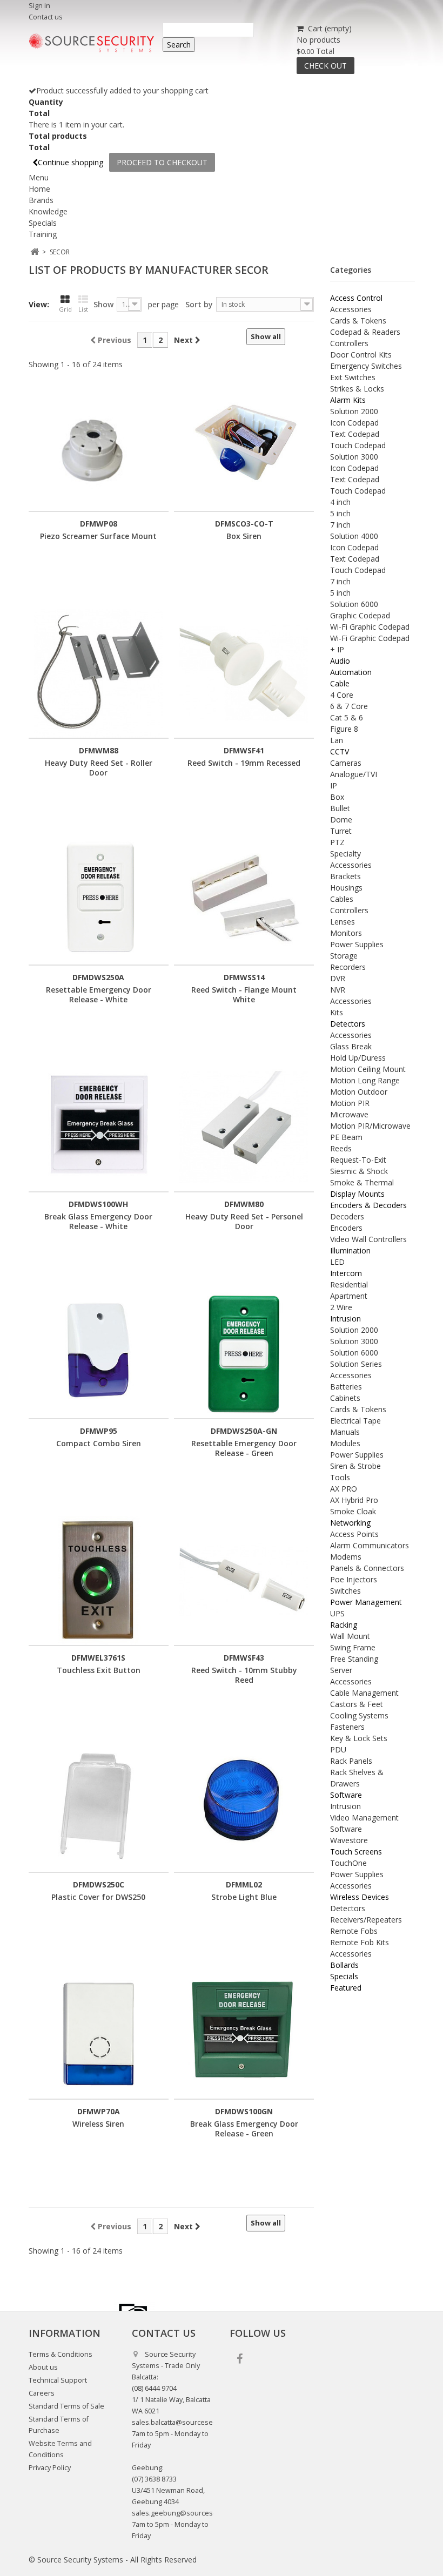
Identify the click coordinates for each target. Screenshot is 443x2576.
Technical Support (58, 2380)
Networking (350, 1523)
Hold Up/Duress (358, 1058)
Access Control (356, 298)
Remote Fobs (354, 1931)
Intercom (346, 1273)
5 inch (340, 513)
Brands (41, 200)
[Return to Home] (35, 252)
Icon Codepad (354, 423)
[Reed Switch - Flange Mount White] (244, 900)
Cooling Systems (359, 1715)
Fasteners (347, 1727)
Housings (346, 888)
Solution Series (356, 1364)
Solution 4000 (354, 536)
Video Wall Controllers (368, 1239)
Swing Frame (353, 1647)
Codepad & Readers (365, 332)
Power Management (366, 1602)
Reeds (341, 1148)
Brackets (345, 876)
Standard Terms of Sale (66, 2406)
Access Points (354, 1534)
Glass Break (351, 1046)
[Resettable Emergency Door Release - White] (99, 900)
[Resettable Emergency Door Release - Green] (244, 1354)
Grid (65, 309)
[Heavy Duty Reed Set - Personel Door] (244, 1127)
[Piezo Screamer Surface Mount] (99, 446)
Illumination (350, 1250)
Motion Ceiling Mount (368, 1069)
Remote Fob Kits (360, 1942)
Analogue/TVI (354, 774)
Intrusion (345, 1319)
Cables (342, 899)
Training (43, 234)
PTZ (337, 842)
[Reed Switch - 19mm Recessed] (244, 673)
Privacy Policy (50, 2468)
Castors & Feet (357, 1704)
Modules (345, 1443)
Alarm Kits (348, 400)
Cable (340, 683)
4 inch (340, 502)
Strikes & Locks (357, 389)
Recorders (348, 967)
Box (337, 797)
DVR (338, 978)
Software (346, 1795)
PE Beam (346, 1137)
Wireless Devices (360, 1897)
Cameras (346, 763)
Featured (346, 1988)
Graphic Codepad (360, 615)
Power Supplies (357, 944)
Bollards (344, 1965)
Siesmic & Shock (359, 1171)
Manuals (345, 1432)
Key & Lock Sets (359, 1738)
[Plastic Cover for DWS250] (99, 1807)
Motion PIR (350, 1103)
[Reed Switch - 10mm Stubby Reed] (244, 1580)
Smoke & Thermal (362, 1182)
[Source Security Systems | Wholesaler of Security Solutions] (92, 43)
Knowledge (48, 211)
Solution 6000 (354, 604)
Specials (43, 223)
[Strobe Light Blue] (244, 1807)
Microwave (349, 1114)
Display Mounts (357, 1194)
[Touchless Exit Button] (99, 1580)
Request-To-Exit (358, 1160)
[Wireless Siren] (99, 2034)
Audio (340, 661)
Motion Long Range (365, 1080)
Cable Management (364, 1693)
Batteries (346, 1387)
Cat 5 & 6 (347, 717)
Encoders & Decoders (368, 1205)
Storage (344, 956)
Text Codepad (355, 434)
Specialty (345, 854)
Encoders (346, 1228)
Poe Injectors (354, 1579)
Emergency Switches (366, 366)
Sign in (39, 6)
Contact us (46, 17)
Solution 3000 (354, 457)
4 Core (342, 695)
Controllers (349, 343)
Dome (341, 820)
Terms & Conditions (61, 2354)
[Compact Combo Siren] (99, 1354)
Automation (351, 672)
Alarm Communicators (370, 1545)
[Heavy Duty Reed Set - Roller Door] (99, 673)
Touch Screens (356, 1852)
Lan (337, 740)
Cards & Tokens (358, 321)
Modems (346, 1557)
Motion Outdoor (359, 1092)
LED (337, 1262)
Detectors (348, 1024)
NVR (338, 990)
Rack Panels (351, 1761)
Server (341, 1670)
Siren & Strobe (355, 1466)
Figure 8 (344, 729)
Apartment (349, 1296)
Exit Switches (353, 377)
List (83, 309)
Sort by (199, 304)
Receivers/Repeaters (366, 1920)
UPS (337, 1613)
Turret (341, 831)
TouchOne (348, 1863)
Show (103, 304)
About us (43, 2367)
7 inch (340, 525)
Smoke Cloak (353, 1511)
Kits (337, 1012)
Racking (344, 1625)
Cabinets (345, 1398)
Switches (345, 1591)
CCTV (340, 751)
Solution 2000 (354, 411)
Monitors (346, 933)
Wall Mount (350, 1636)
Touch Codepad (358, 445)
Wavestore (349, 1840)
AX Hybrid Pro (354, 1500)
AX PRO (344, 1489)
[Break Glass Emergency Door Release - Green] (244, 2034)
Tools (340, 1477)
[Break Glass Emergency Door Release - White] (99, 1127)
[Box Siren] (244, 446)
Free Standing (354, 1659)
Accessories (351, 309)
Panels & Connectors (367, 1568)
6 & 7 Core (349, 706)
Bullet (340, 808)
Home (39, 189)
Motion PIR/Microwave (370, 1126)
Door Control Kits (361, 355)
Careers (42, 2393)
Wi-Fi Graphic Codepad (370, 627)
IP (334, 785)
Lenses (343, 922)
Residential (349, 1284)
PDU (338, 1749)
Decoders (347, 1216)
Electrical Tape (355, 1421)
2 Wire (341, 1307)
